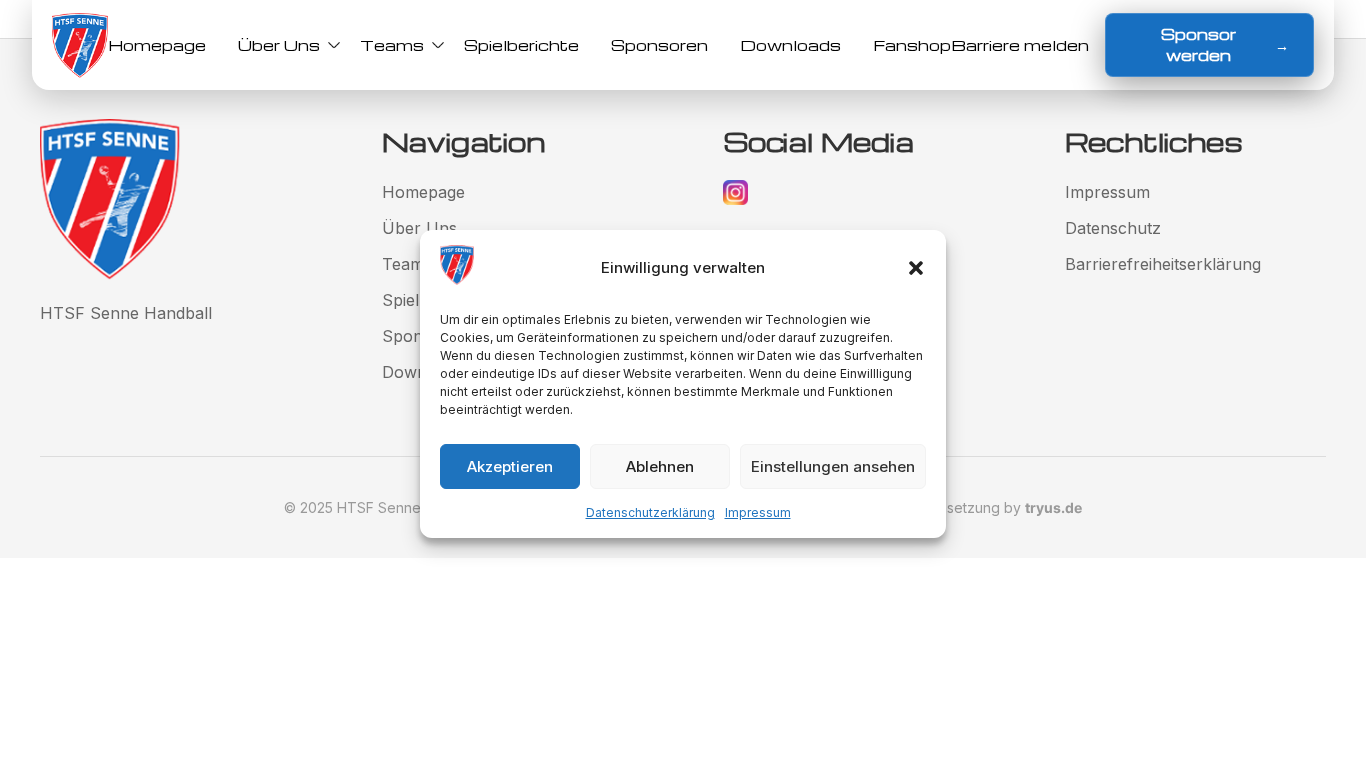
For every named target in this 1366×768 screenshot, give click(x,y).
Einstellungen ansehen (833, 466)
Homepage (157, 45)
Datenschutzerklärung (650, 512)
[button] (916, 268)
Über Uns (279, 45)
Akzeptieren (510, 466)
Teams (392, 45)
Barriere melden (1020, 45)
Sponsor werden (1225, 44)
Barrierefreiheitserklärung (1163, 264)
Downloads (790, 45)
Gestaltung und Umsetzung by (952, 507)
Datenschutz (1113, 228)
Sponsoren (659, 45)
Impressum (758, 512)
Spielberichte (521, 45)
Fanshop (912, 45)
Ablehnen (660, 466)
